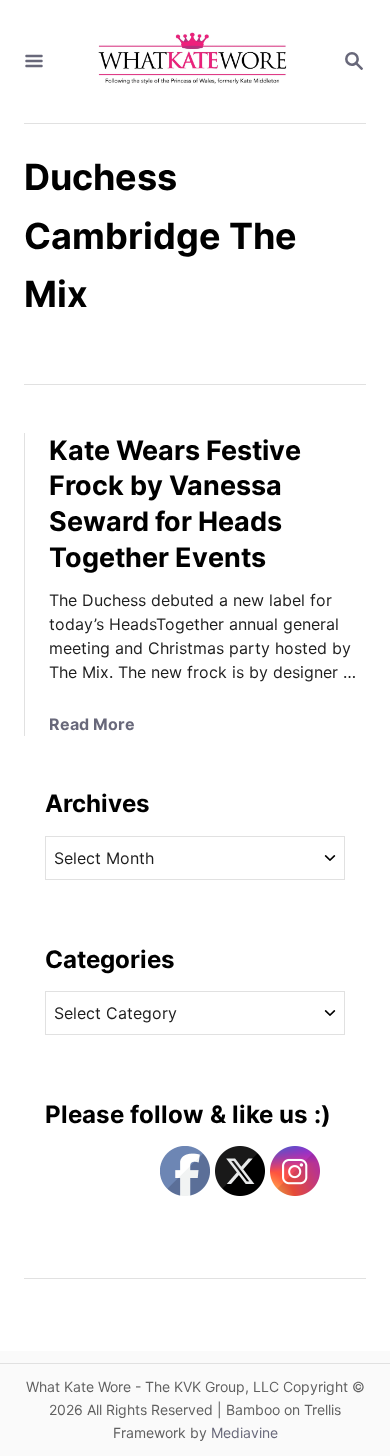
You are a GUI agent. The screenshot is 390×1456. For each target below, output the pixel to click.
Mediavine (244, 1432)
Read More (92, 724)
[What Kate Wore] (193, 61)
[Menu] (34, 62)
